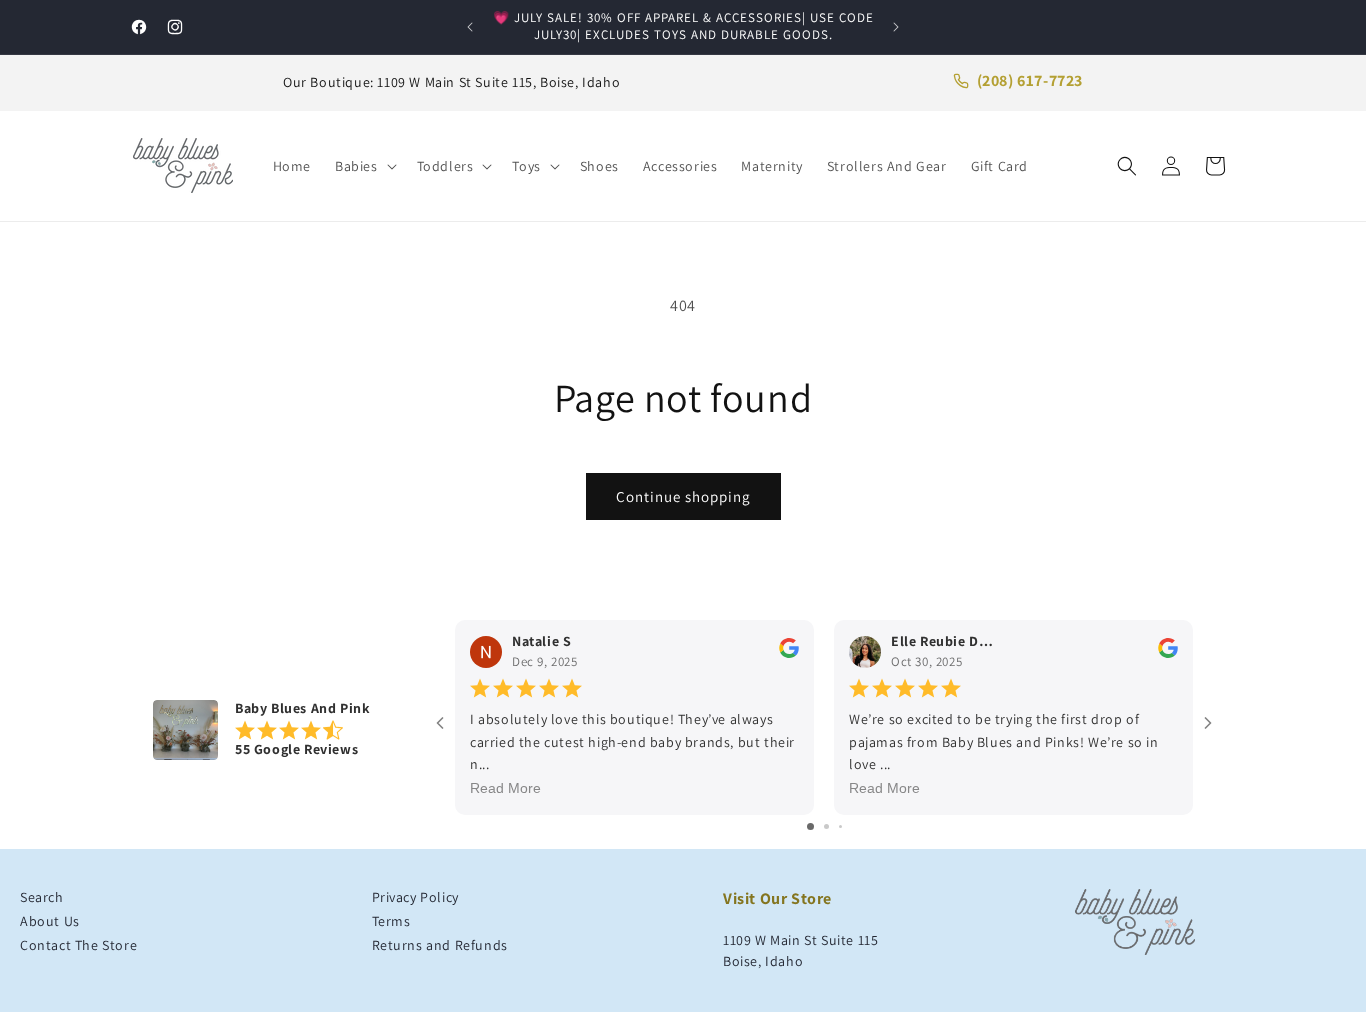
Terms (391, 921)
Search (42, 897)
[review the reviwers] (789, 654)
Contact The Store (78, 945)
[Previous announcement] (470, 27)
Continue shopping (683, 496)
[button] (364, 166)
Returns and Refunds (440, 945)
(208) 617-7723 (1030, 80)
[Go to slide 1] (810, 827)
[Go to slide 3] (840, 827)
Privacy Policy (415, 897)
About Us (50, 921)
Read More (505, 789)
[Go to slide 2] (826, 827)
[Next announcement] (896, 27)
